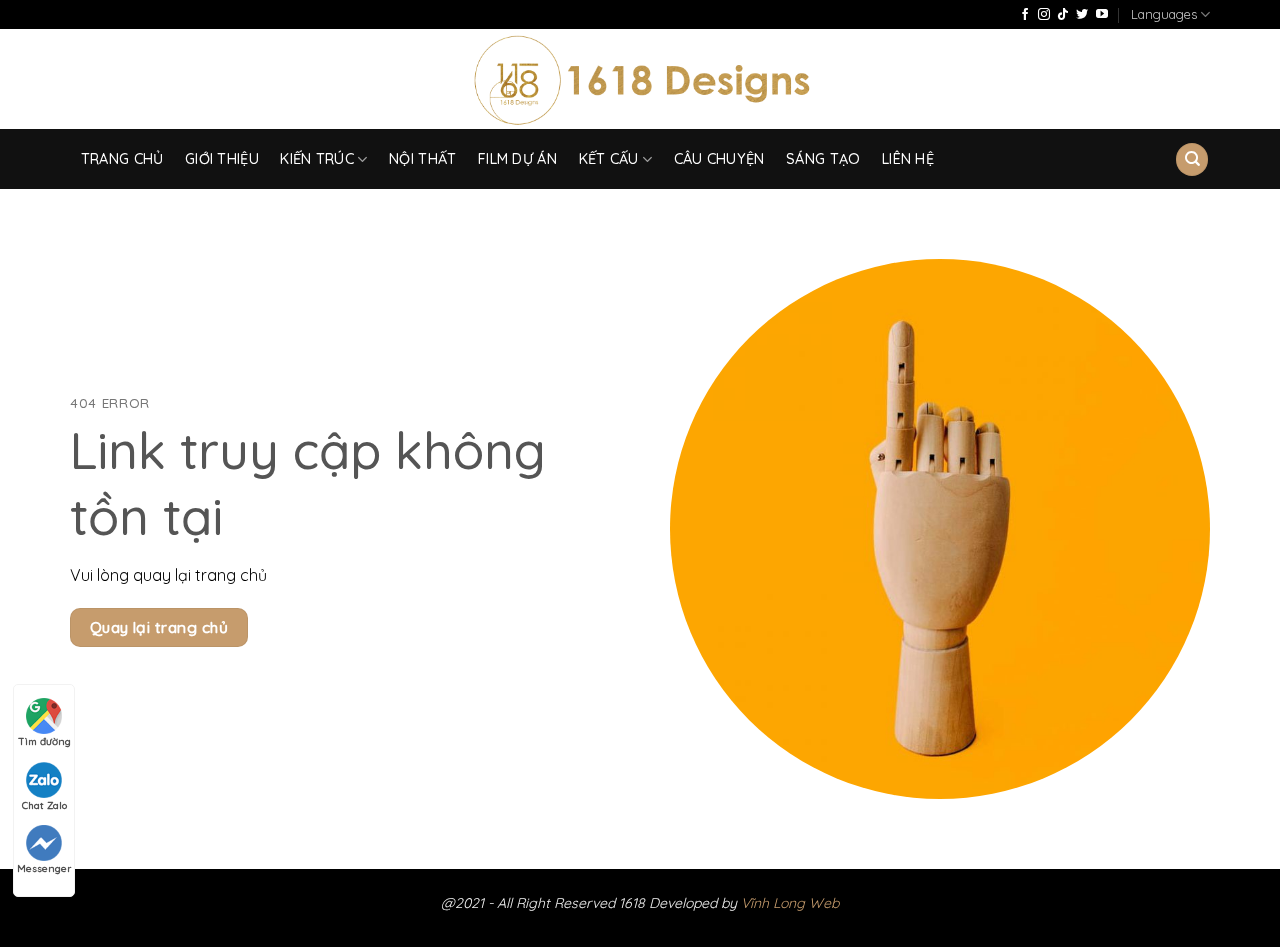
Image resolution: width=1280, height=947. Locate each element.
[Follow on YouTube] (1102, 15)
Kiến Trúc (317, 159)
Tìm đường (44, 741)
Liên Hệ (908, 159)
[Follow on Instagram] (1044, 15)
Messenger (44, 868)
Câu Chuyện (719, 159)
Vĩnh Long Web (790, 903)
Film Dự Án (517, 159)
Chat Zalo (44, 805)
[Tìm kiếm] (1192, 159)
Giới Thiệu (222, 159)
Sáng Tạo (823, 159)
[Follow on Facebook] (1025, 15)
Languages (1164, 14)
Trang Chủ (122, 159)
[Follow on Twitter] (1082, 15)
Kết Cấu (609, 159)
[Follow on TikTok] (1063, 15)
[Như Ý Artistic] (640, 79)
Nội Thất (422, 159)
